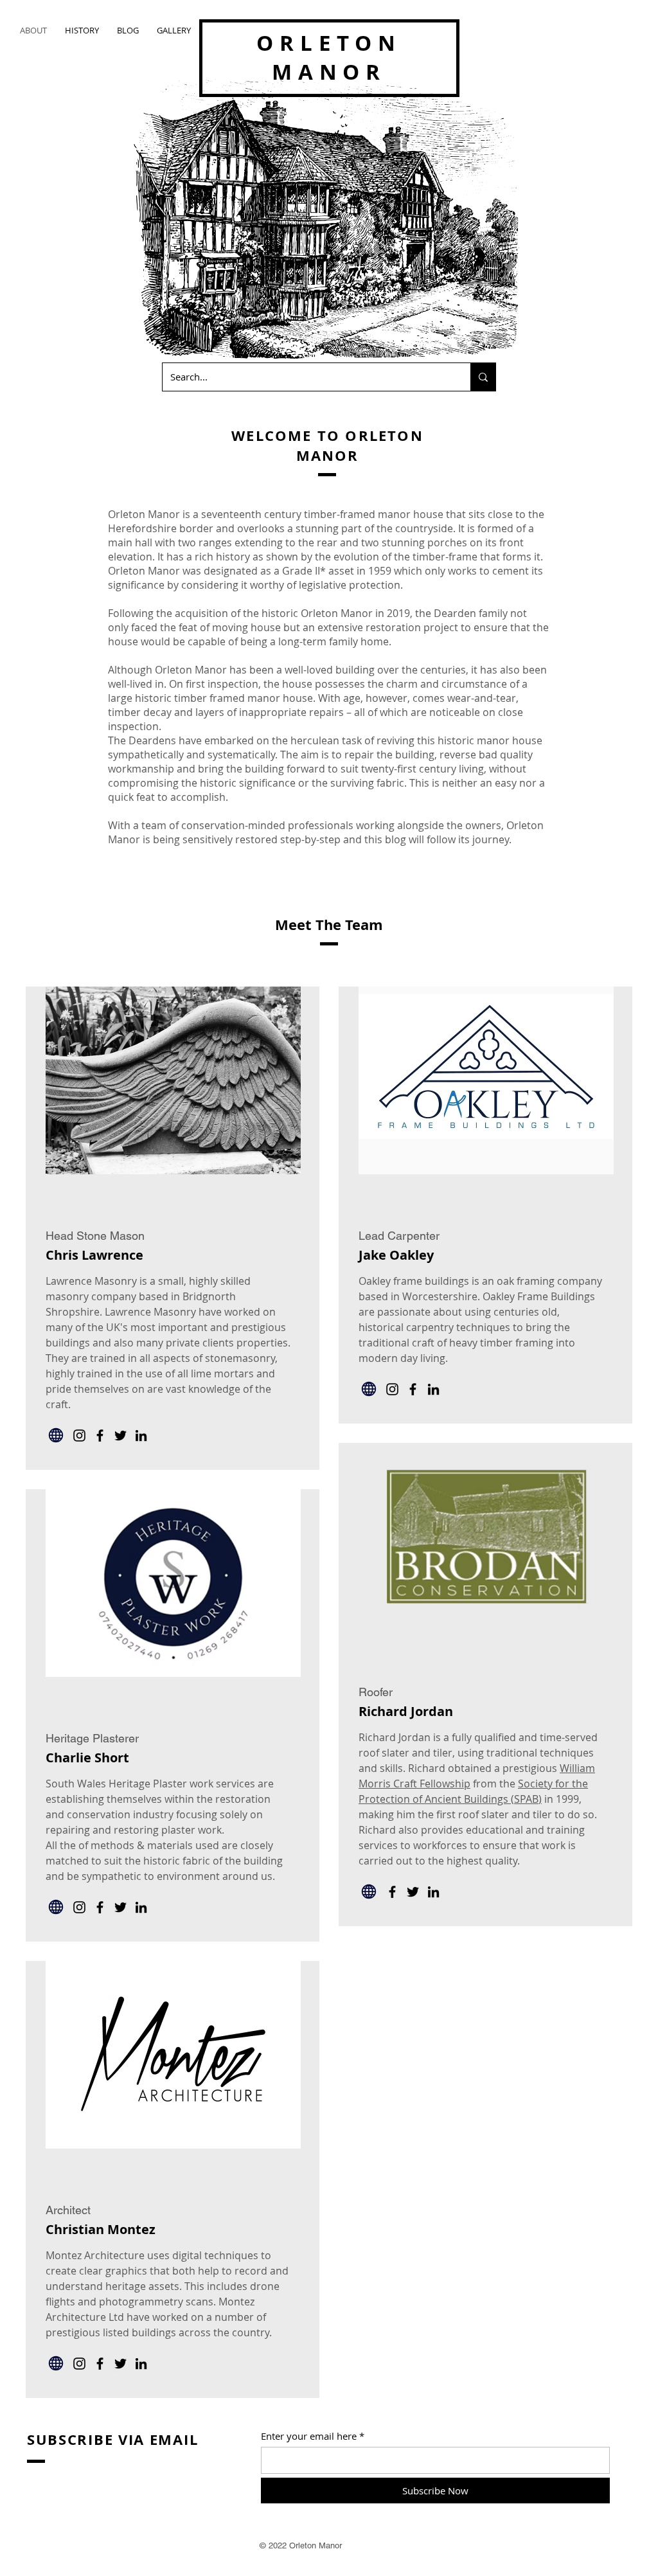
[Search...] (483, 377)
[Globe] (56, 1435)
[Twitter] (120, 1436)
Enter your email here (309, 2436)
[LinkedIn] (141, 1436)
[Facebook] (100, 1436)
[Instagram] (79, 1436)
